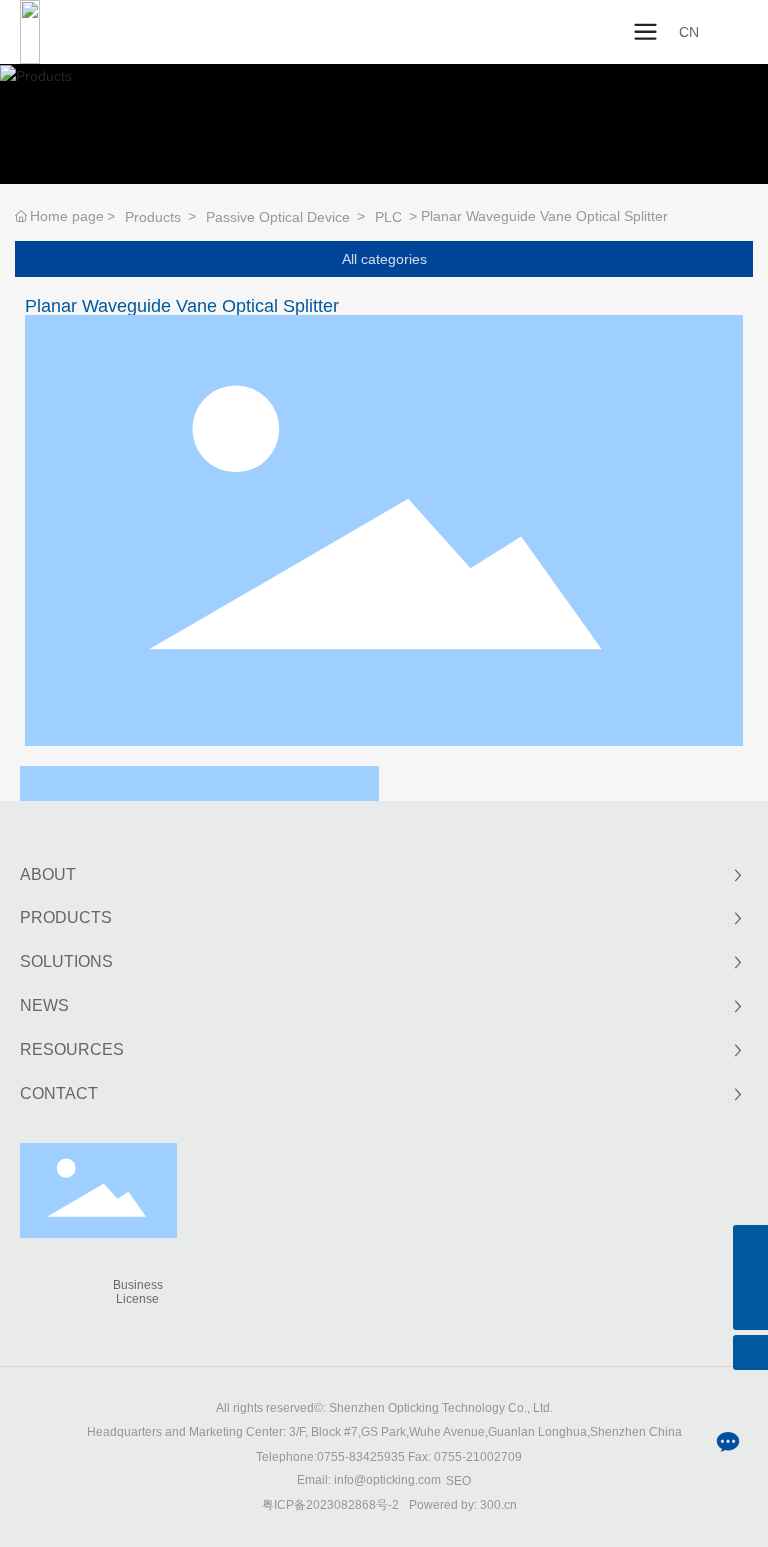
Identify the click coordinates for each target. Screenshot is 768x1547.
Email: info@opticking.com (369, 1480)
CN (689, 32)
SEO (458, 1481)
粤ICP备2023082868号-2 (330, 1505)
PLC (388, 217)
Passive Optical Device (278, 217)
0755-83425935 (361, 1457)
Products (153, 217)
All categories (384, 259)
